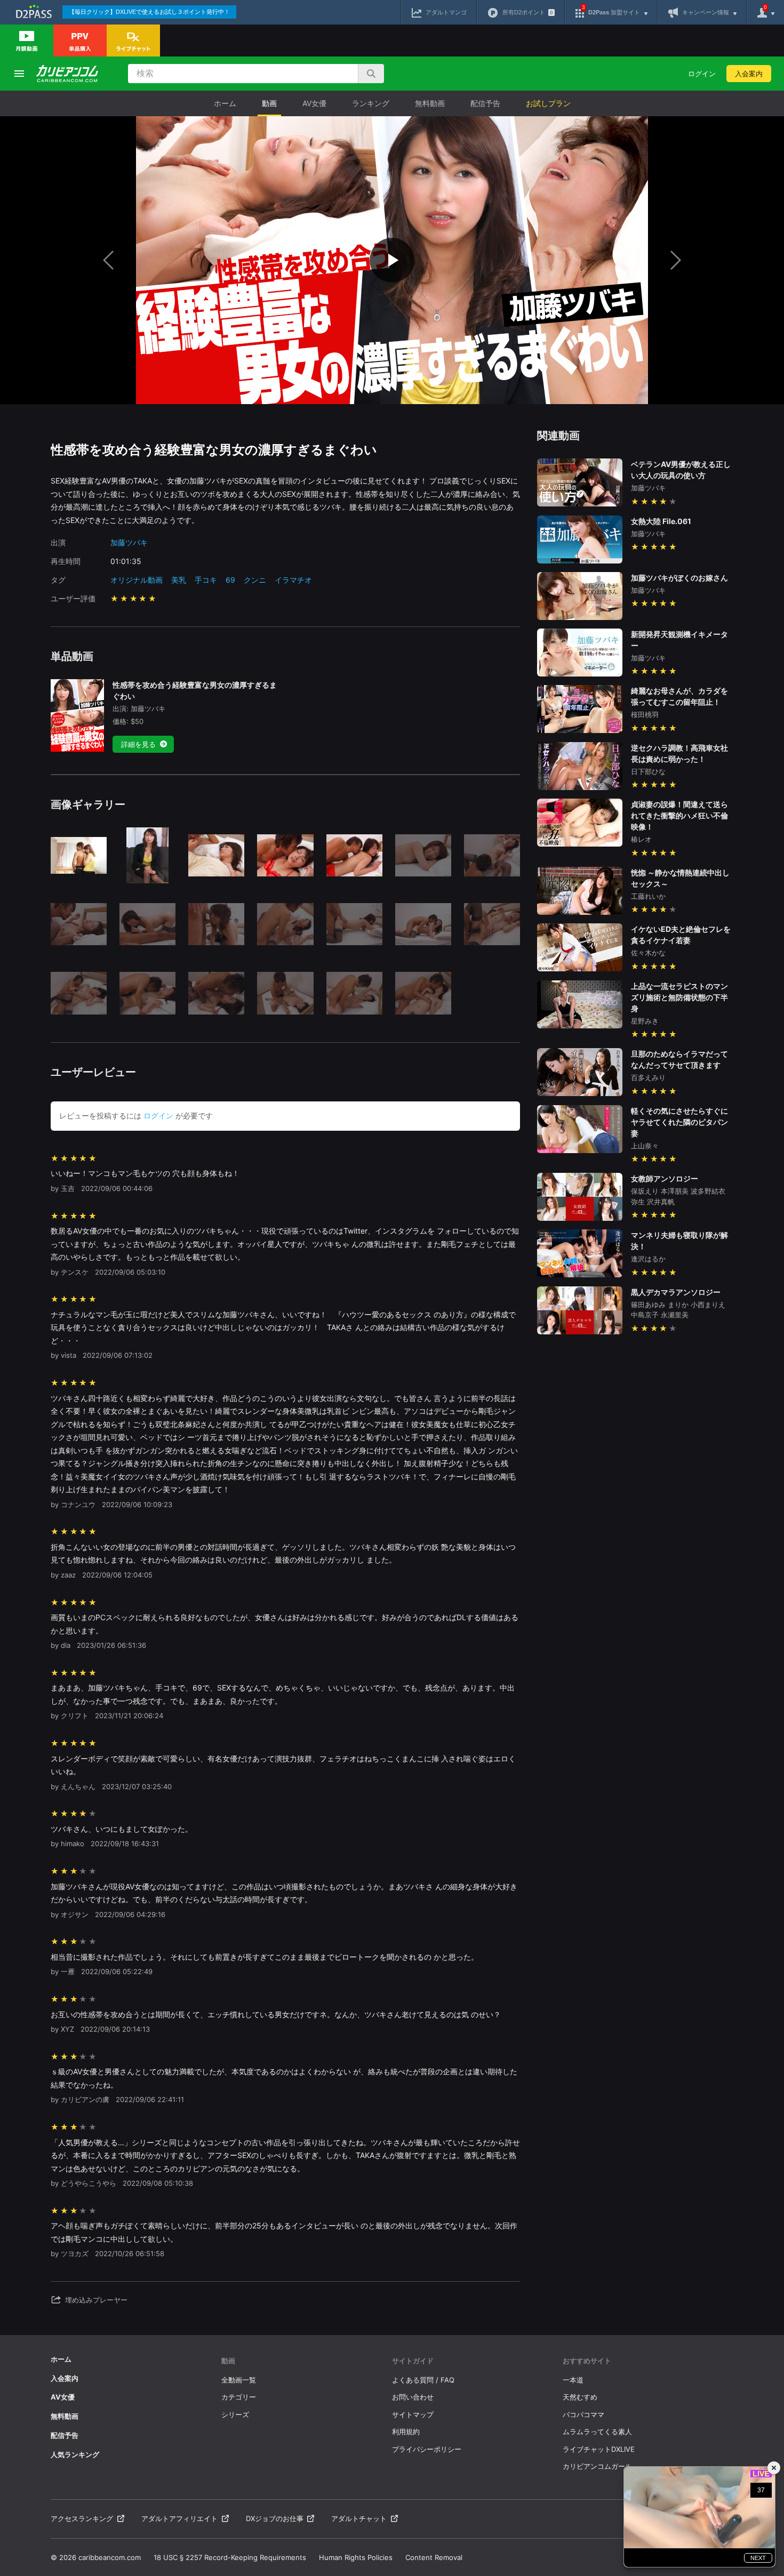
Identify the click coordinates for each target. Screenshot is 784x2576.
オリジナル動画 (137, 580)
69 (230, 580)
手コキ (206, 580)
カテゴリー (239, 2397)
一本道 (573, 2380)
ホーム (225, 103)
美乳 (179, 580)
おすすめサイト (587, 2361)
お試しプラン (548, 103)
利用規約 (406, 2432)
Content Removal (434, 2557)
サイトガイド (413, 2361)
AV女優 (314, 103)
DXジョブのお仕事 (275, 2518)
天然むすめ (580, 2397)
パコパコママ (583, 2414)
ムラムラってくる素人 (597, 2432)
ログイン (702, 74)
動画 (269, 103)
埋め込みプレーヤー (96, 2300)
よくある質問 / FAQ (423, 2380)
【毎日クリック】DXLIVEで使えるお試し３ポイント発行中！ (149, 12)
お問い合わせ (413, 2397)
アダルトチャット (359, 2518)
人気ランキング (75, 2454)
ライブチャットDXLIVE (599, 2449)
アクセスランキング (82, 2518)
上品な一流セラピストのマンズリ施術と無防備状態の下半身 (679, 997)
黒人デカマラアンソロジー (676, 1292)
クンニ (255, 580)
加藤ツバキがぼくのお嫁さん (679, 578)
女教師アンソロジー (665, 1178)
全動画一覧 (239, 2380)
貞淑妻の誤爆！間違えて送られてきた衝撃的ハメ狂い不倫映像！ (679, 815)
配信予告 (485, 103)
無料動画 (430, 103)
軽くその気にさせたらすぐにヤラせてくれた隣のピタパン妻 (679, 1122)
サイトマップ (413, 2414)
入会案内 (749, 74)
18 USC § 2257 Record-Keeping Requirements (230, 2557)
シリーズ (235, 2414)
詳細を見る (138, 744)
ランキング (371, 103)
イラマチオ (293, 580)
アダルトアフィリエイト (179, 2518)
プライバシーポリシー (427, 2449)
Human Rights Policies (356, 2557)
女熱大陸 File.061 (661, 521)
